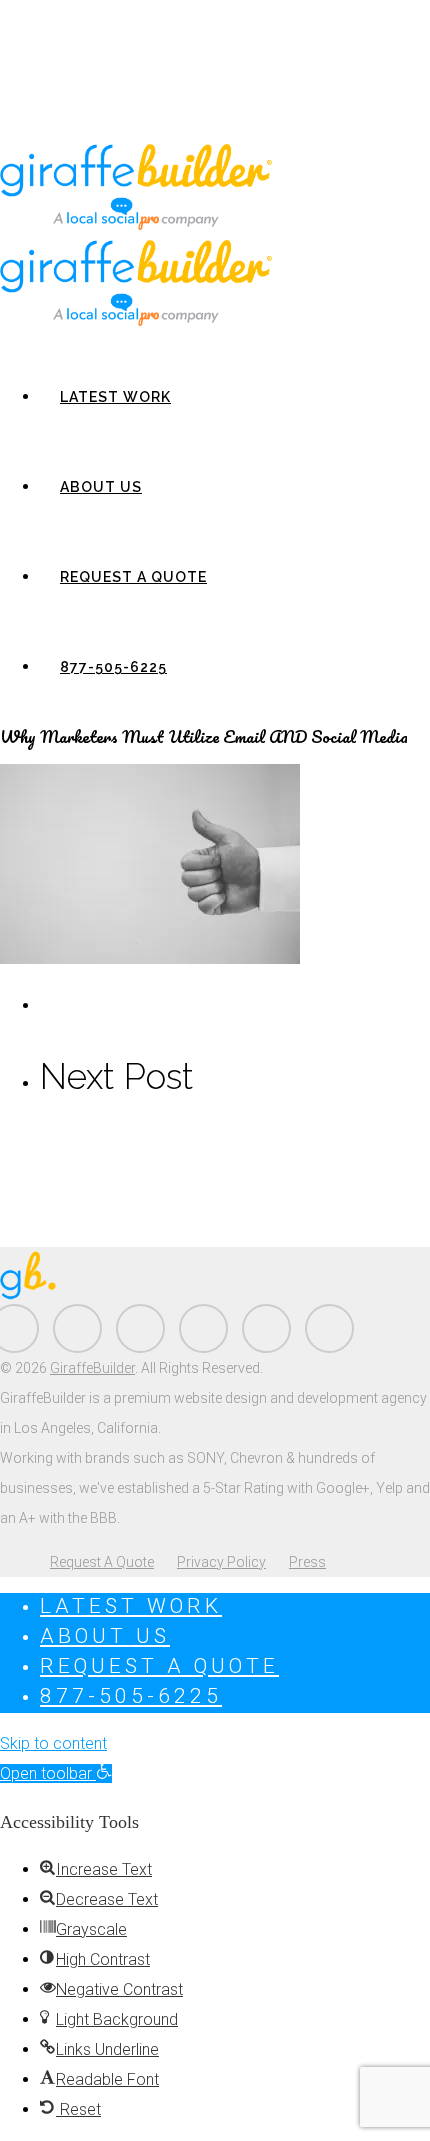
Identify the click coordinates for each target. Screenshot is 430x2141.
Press (307, 1562)
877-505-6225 (113, 667)
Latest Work (115, 397)
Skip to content (53, 1743)
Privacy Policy (221, 1562)
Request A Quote (133, 577)
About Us (101, 487)
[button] (56, 1773)
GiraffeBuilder (92, 1368)
